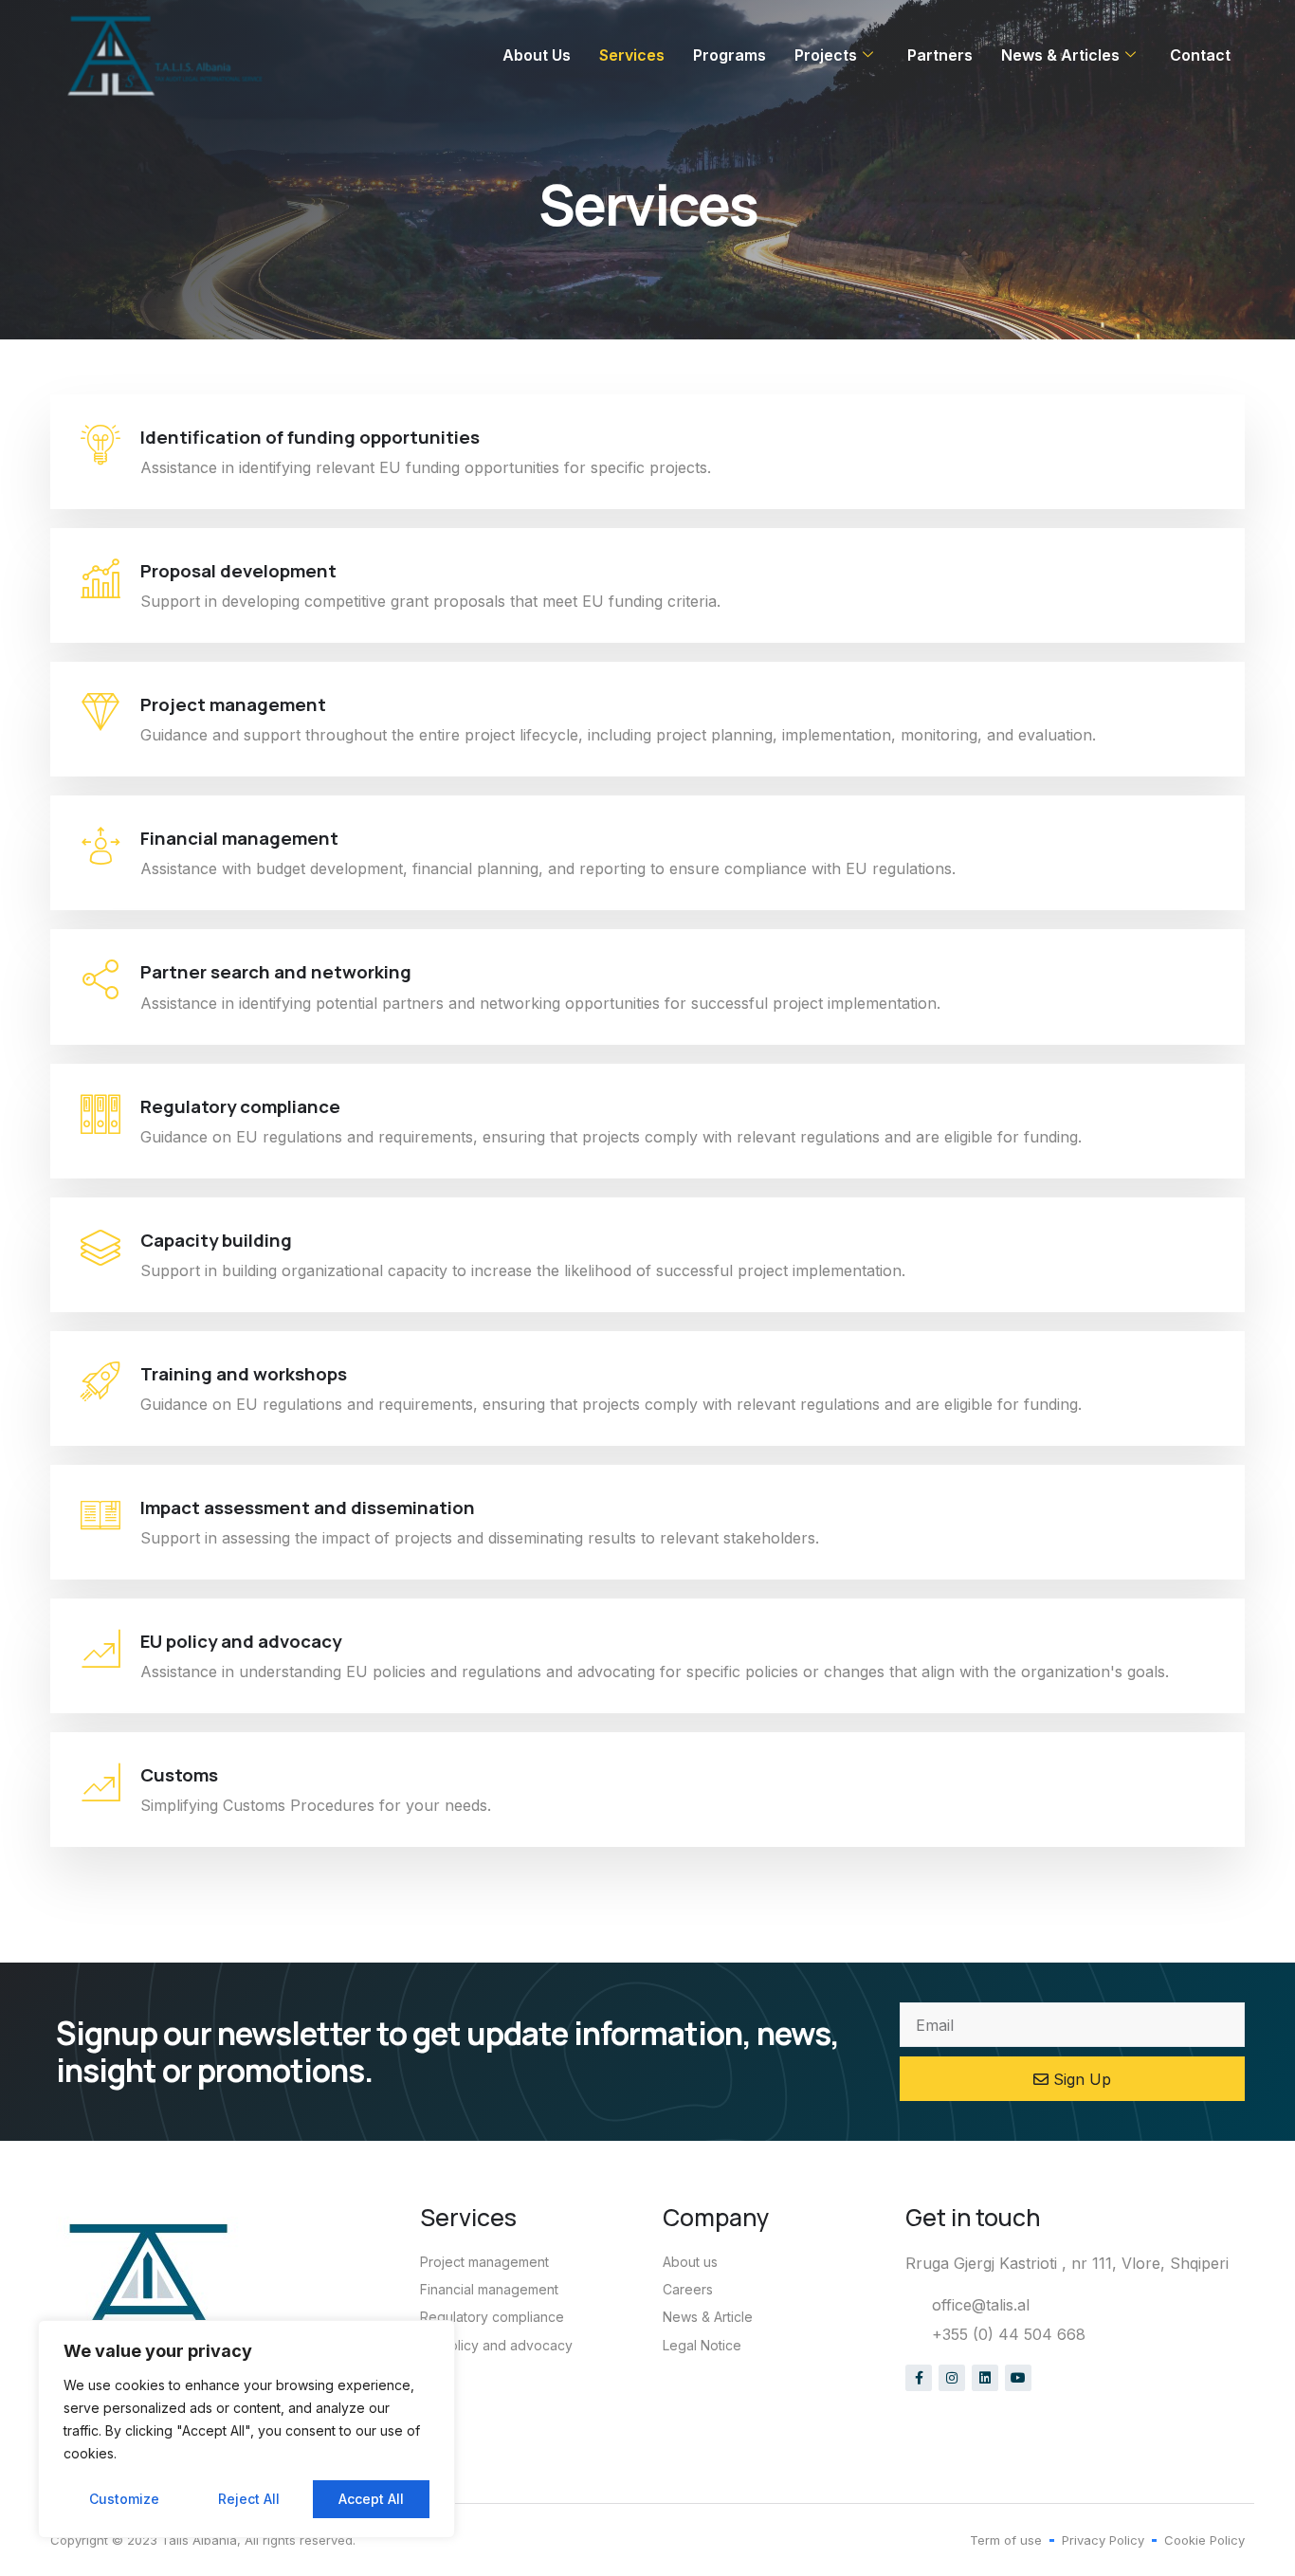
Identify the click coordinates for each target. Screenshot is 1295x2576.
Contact (1200, 55)
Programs (730, 55)
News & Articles (1060, 55)
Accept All (371, 2499)
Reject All (249, 2499)
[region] (246, 2429)
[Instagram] (952, 2378)
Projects (826, 55)
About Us (537, 55)
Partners (940, 55)
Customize (124, 2499)
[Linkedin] (985, 2378)
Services (632, 55)
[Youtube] (1018, 2378)
